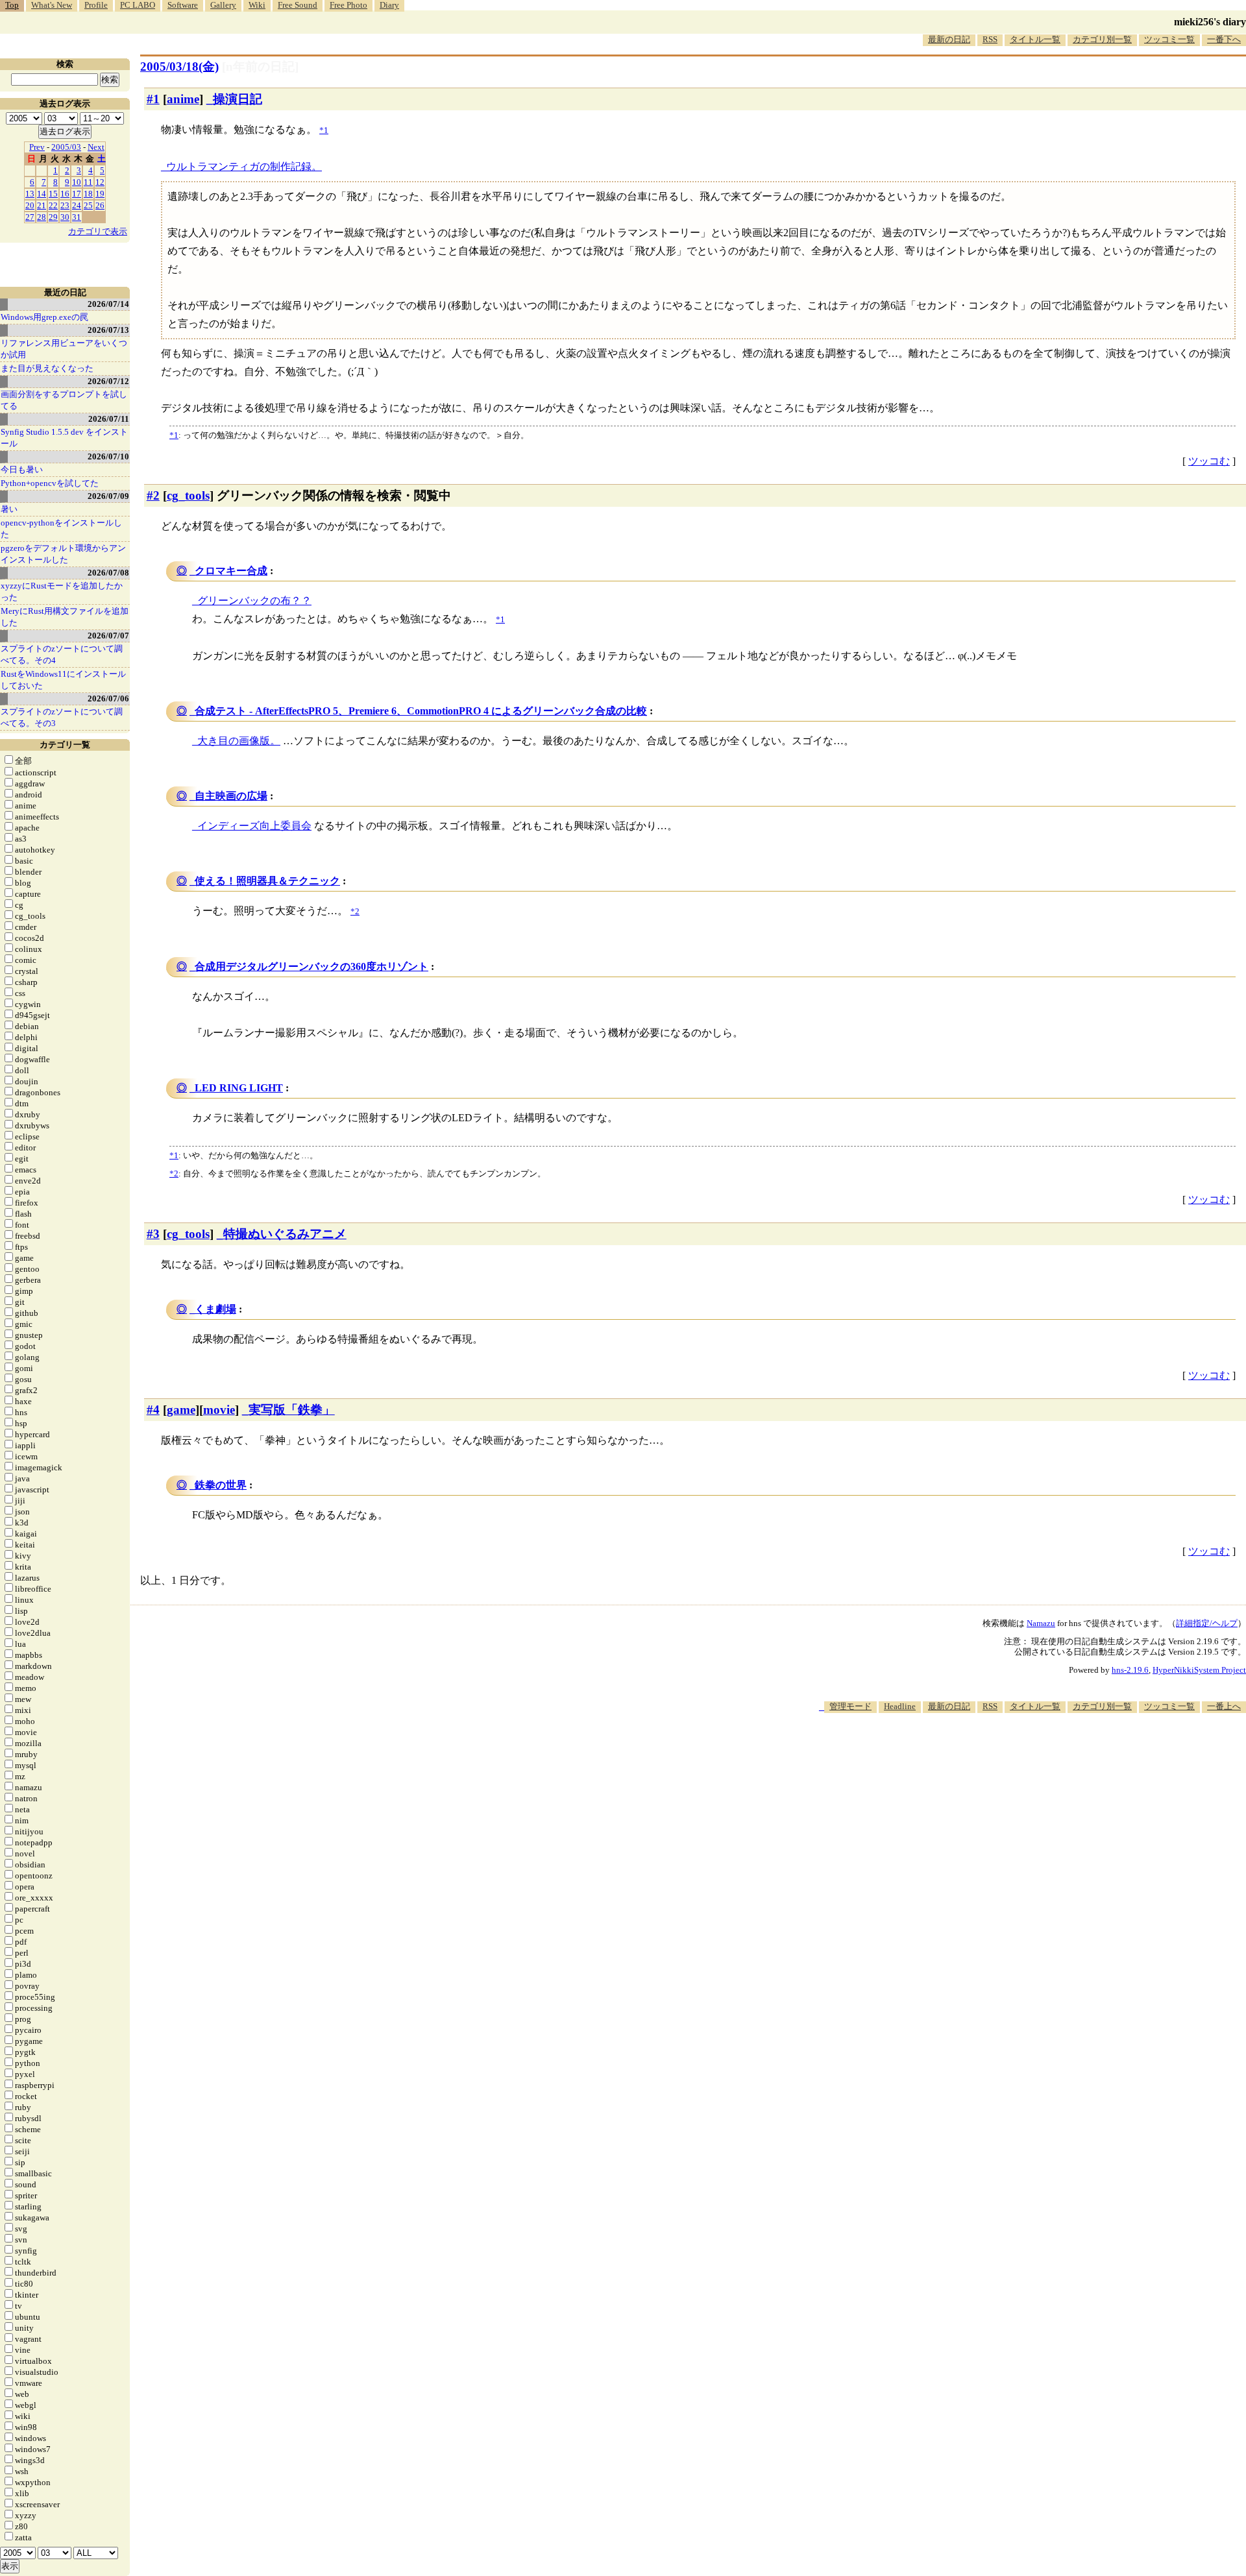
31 (77, 217)
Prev (37, 147)
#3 (153, 1234)
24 (77, 205)
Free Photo (348, 5)
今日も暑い (22, 469)
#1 (153, 99)
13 (30, 194)
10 (77, 182)
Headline (900, 1706)
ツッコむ (1209, 461)
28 (42, 217)
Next (96, 147)
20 (30, 205)
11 (88, 182)
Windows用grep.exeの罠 (44, 317)
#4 (153, 1410)
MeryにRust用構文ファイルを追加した (65, 617)
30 (65, 217)
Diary (389, 5)
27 (30, 217)
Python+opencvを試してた (50, 483)
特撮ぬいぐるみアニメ (285, 1234)
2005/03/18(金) (179, 67)
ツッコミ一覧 (1169, 39)
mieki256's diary (1210, 22)
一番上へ (1224, 1706)
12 (100, 182)
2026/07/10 (108, 456)
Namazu (1041, 1623)
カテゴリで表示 (98, 231)
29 (53, 217)
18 (88, 194)
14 (42, 194)
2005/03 (66, 147)
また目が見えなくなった (47, 368)
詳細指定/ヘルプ (1207, 1623)
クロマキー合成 (231, 571)
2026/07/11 (109, 419)
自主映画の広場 (231, 796)
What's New (52, 5)
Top (12, 5)
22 (53, 205)
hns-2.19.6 (1130, 1670)
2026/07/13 (108, 330)
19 (100, 194)
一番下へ (1224, 39)
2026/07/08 (108, 573)
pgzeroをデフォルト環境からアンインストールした (63, 554)
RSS (990, 39)
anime (183, 99)
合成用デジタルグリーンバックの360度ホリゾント (311, 966)
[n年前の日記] (260, 67)
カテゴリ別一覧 (1102, 39)
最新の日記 (949, 39)
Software (183, 5)
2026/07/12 (108, 381)
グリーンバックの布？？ (254, 601)
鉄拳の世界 (221, 1485)
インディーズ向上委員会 (254, 826)
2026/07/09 (108, 496)
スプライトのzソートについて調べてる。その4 (62, 654)
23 (65, 205)
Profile (96, 5)
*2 (174, 1173)
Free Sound (298, 5)
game (181, 1410)
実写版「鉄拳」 (292, 1410)
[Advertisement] (1010, 1753)
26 (100, 205)
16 (65, 194)
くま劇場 (215, 1309)
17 (77, 194)
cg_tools (188, 495)
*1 (174, 435)
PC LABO (138, 5)
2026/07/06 (108, 699)
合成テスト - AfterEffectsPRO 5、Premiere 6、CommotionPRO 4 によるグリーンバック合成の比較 (421, 711)
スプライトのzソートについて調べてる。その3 (62, 717)
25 (88, 205)
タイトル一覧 (1035, 39)
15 (53, 194)
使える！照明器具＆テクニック (267, 881)
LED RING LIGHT (239, 1088)
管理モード (850, 1706)
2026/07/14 (108, 304)
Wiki (257, 5)
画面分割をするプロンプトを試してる (64, 400)
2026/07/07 (108, 636)
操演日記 (238, 99)
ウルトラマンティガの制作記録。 (244, 166)
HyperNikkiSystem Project (1199, 1670)
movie (219, 1410)
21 (42, 205)
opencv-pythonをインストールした (61, 529)
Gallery (223, 5)
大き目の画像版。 (239, 741)
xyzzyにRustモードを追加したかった (62, 591)
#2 (153, 495)
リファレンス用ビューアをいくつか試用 (64, 349)
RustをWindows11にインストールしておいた (63, 680)
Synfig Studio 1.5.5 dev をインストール (64, 438)
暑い (9, 509)
